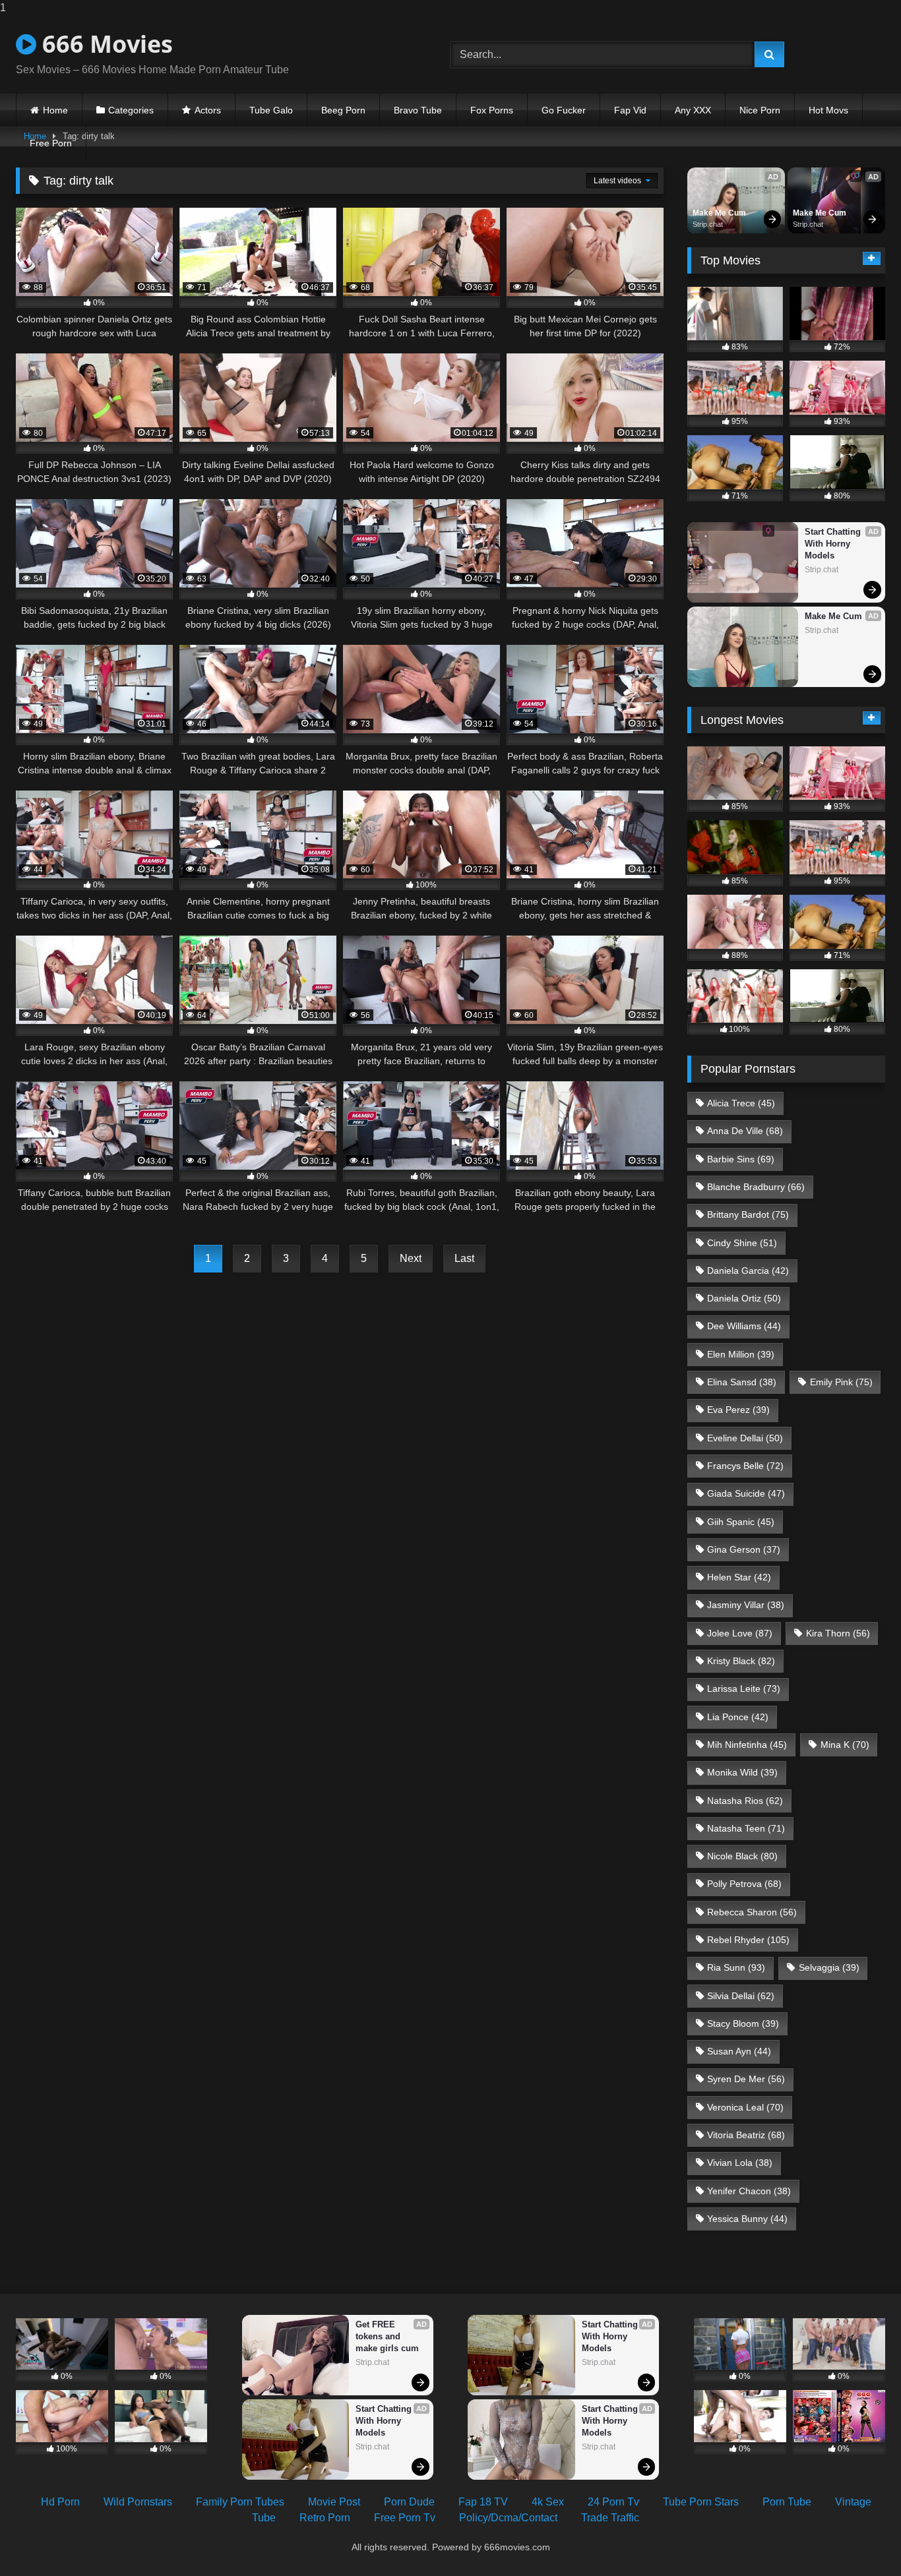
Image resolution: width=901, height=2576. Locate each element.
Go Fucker (564, 110)
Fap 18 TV (483, 2502)
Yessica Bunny (747, 2219)
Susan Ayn (739, 2051)
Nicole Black (742, 1856)
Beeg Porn (343, 110)
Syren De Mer (746, 2079)
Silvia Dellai (741, 1996)
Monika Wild (742, 1772)
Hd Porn (60, 2502)
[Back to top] (860, 2539)
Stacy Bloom (743, 2023)
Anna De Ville (745, 1131)
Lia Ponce (738, 1717)
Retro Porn (325, 2518)
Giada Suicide (746, 1493)
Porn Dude (409, 2502)
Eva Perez (738, 1410)
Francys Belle (745, 1466)
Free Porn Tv (405, 2518)
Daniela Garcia (748, 1271)
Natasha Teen (746, 1828)
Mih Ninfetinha (747, 1745)
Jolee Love (740, 1633)
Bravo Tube (418, 110)
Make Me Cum (719, 213)
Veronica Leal (745, 2107)
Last (464, 1258)
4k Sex (548, 2502)
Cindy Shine (742, 1243)
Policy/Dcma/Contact (508, 2518)
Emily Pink (841, 1382)
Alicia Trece (741, 1103)
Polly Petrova (744, 1884)
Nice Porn (760, 110)
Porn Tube (787, 2502)
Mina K (845, 1745)
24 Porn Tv (613, 2502)
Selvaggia (829, 1967)
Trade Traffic (610, 2518)
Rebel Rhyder (748, 1940)
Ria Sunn (736, 1967)
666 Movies (105, 44)
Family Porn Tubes (240, 2502)
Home (55, 110)
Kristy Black (741, 1661)
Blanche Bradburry (756, 1187)
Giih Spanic (741, 1522)
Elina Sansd (742, 1382)
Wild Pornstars (138, 2502)
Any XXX (693, 110)
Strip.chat (708, 224)
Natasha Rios (745, 1801)
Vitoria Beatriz (746, 2135)
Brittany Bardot (748, 1214)
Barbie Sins (741, 1159)
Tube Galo (271, 110)
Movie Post (334, 2502)
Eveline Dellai (745, 1438)
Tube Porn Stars (701, 2502)
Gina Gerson (744, 1549)
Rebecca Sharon (752, 1912)
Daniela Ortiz (744, 1298)
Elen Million (741, 1354)
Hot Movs (828, 110)
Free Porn (51, 143)
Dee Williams (744, 1326)
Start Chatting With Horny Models (834, 544)
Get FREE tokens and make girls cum (387, 2336)
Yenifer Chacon (749, 2191)
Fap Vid (630, 110)
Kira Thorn (838, 1633)
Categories (131, 110)
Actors (208, 110)
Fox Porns (492, 110)
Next (411, 1258)
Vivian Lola (740, 2163)
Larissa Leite (744, 1689)
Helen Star (739, 1577)
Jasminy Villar (746, 1605)
